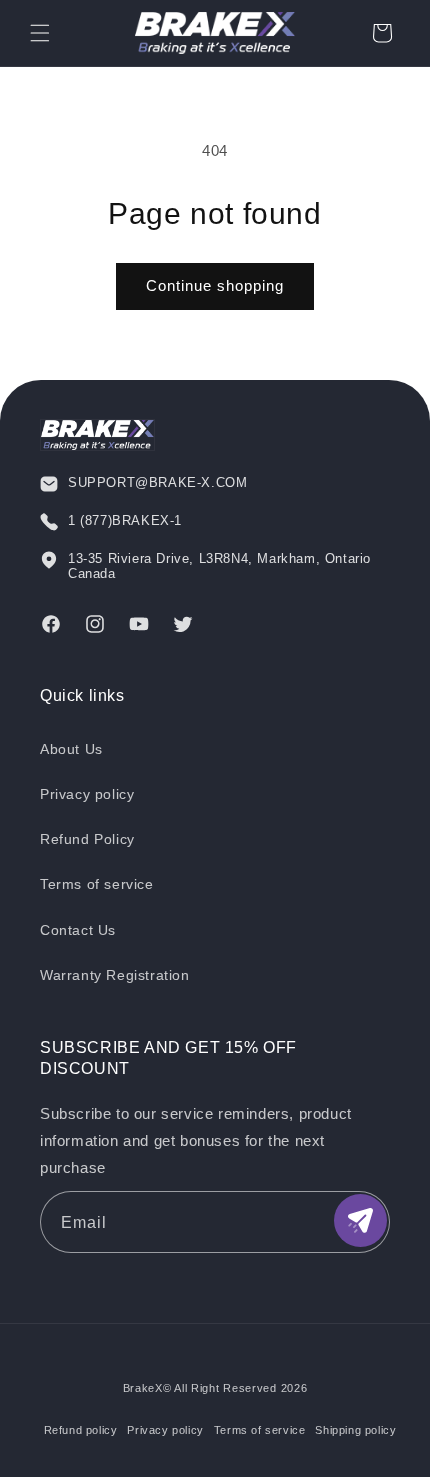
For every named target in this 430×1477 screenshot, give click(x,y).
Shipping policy (355, 1430)
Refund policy (81, 1430)
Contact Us (78, 930)
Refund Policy (87, 839)
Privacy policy (87, 794)
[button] (40, 33)
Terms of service (97, 884)
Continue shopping (215, 285)
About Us (71, 749)
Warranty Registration (115, 975)
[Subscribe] (360, 1220)
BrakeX (143, 1388)
